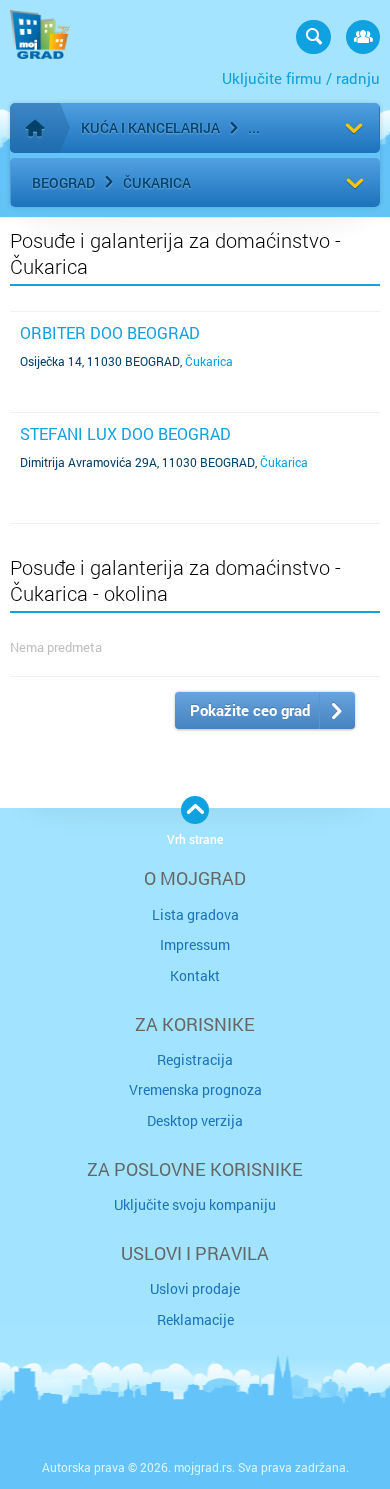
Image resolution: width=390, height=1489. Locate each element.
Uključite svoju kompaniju (195, 1204)
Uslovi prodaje (195, 1288)
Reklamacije (195, 1319)
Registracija (195, 1059)
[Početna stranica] (35, 128)
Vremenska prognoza (195, 1089)
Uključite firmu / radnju (301, 78)
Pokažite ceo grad (250, 710)
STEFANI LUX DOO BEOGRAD (125, 433)
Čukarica (157, 182)
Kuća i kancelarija (150, 127)
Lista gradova (195, 914)
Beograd (63, 182)
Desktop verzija (195, 1120)
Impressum (195, 944)
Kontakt (195, 975)
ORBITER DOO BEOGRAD (110, 332)
